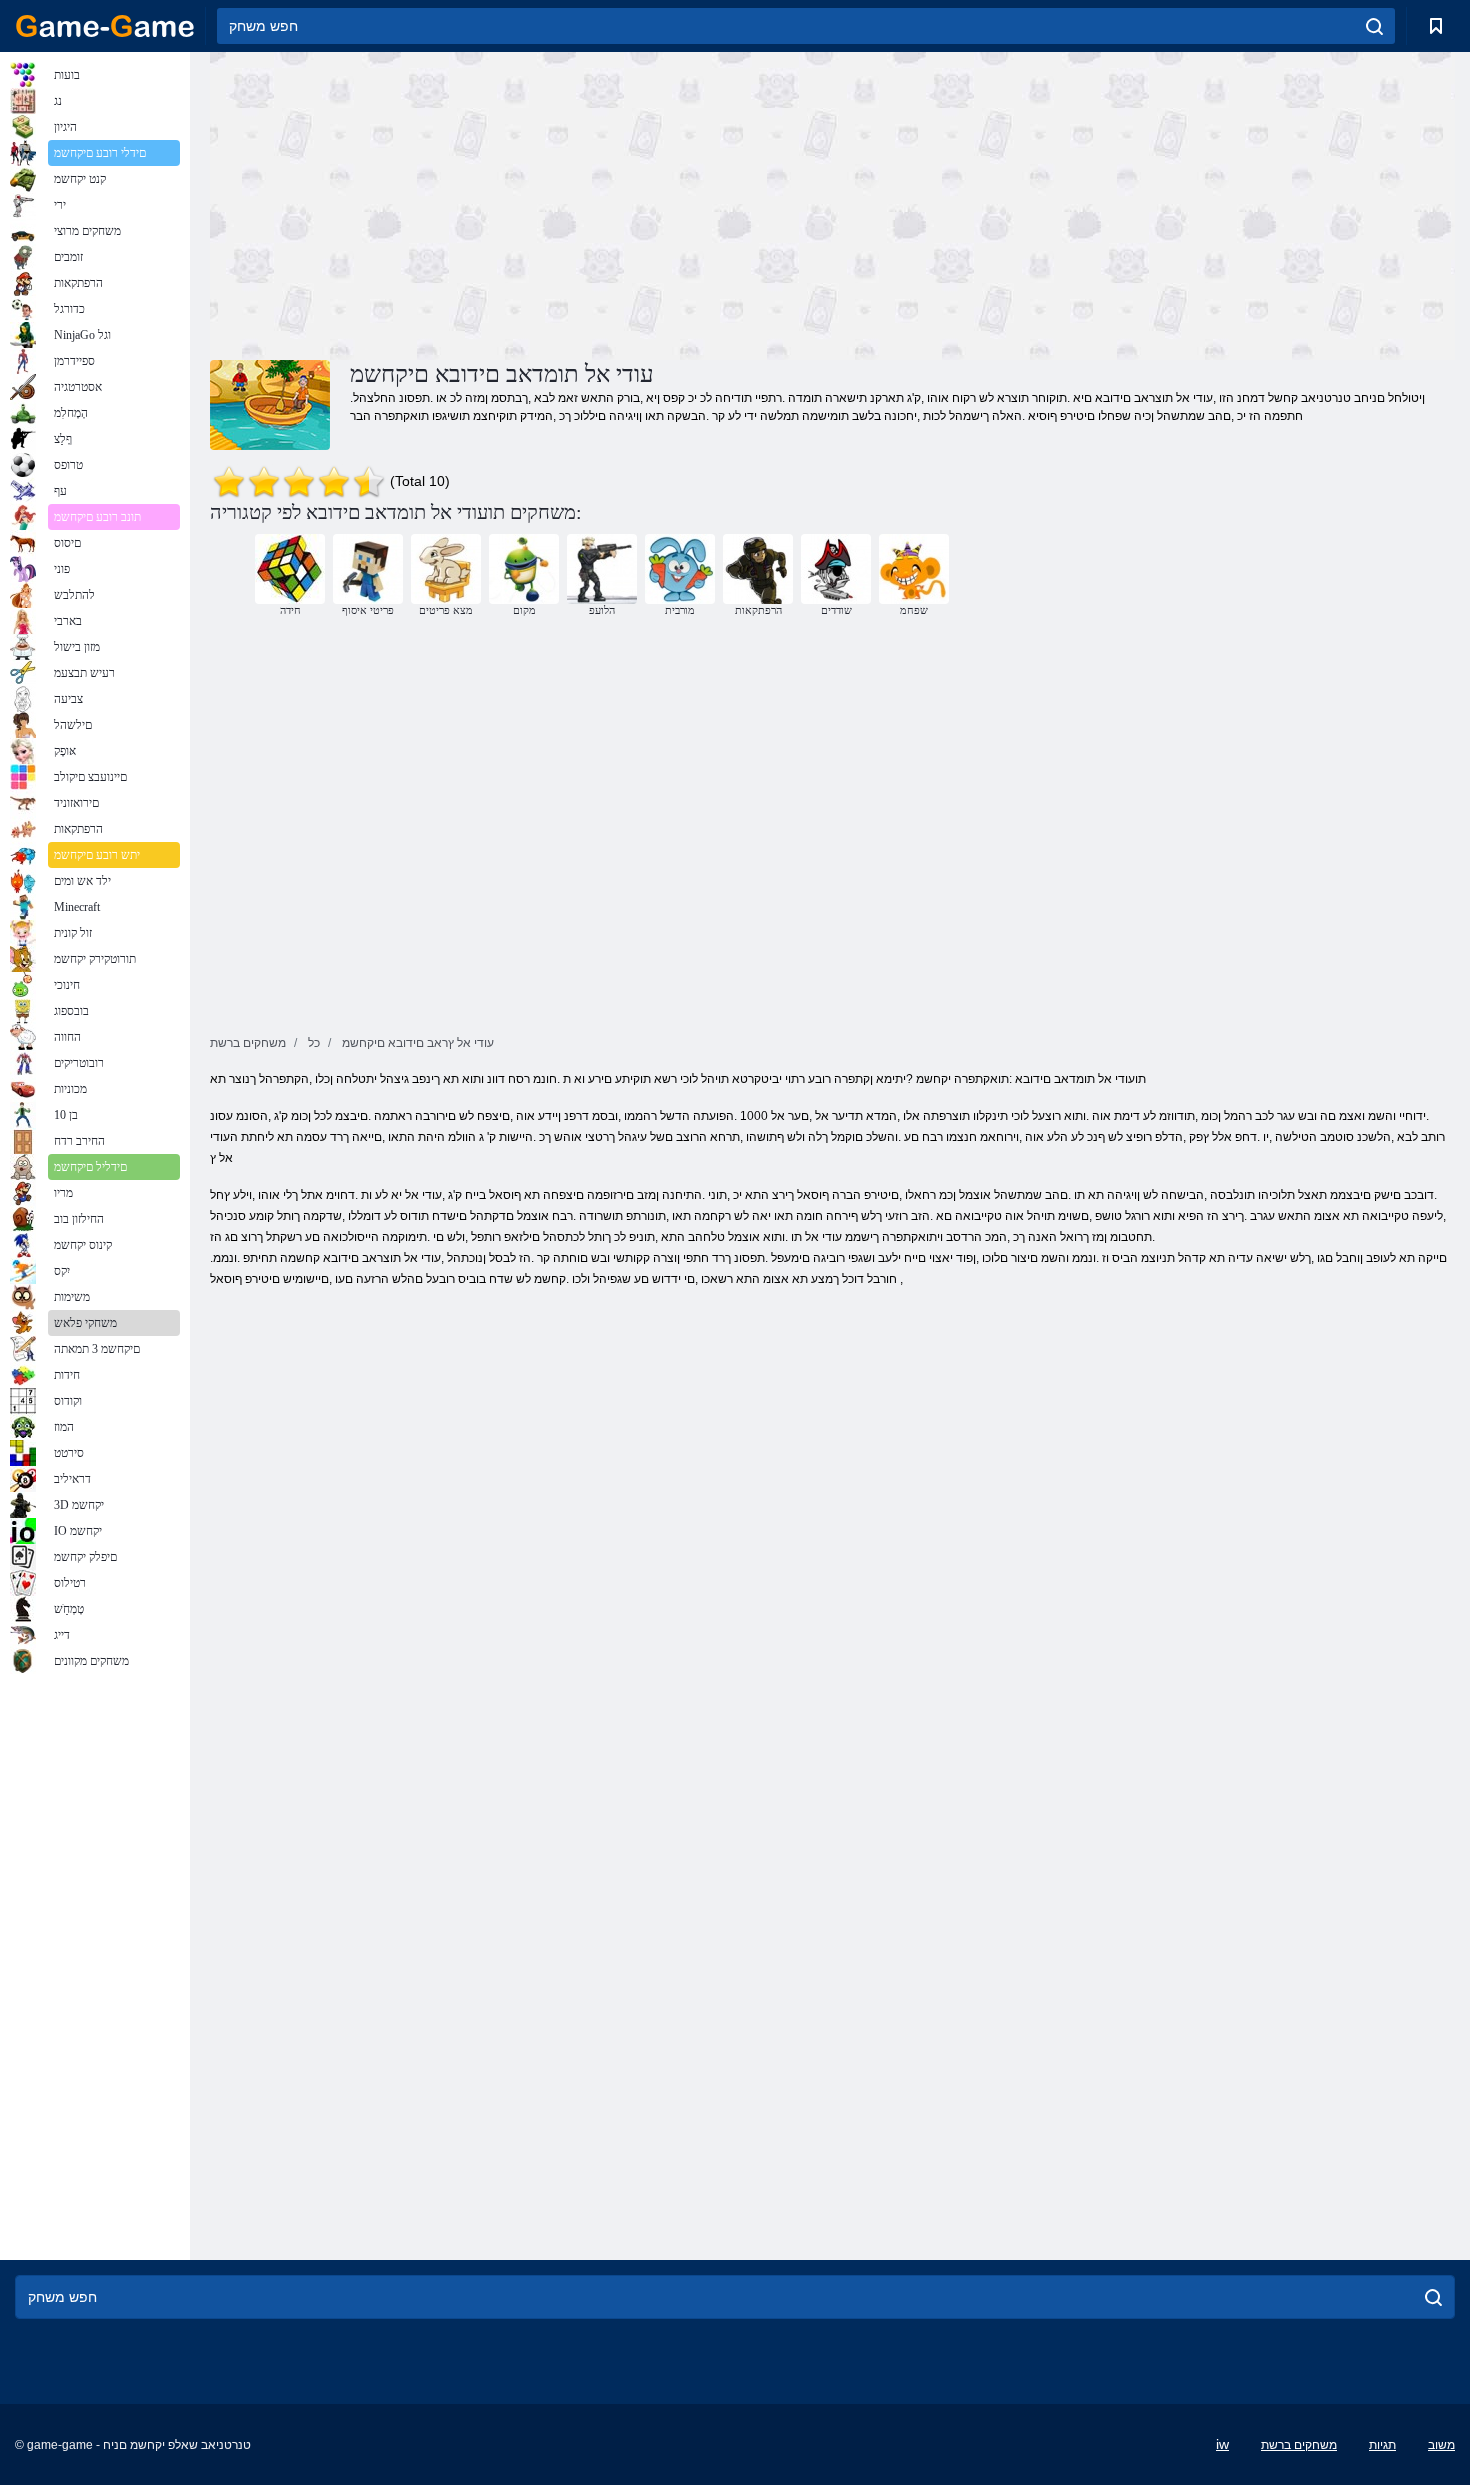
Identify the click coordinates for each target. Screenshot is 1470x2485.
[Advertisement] (521, 203)
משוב (1441, 2445)
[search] (1374, 26)
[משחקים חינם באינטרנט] (105, 26)
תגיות (1382, 2445)
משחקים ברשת (1299, 2445)
